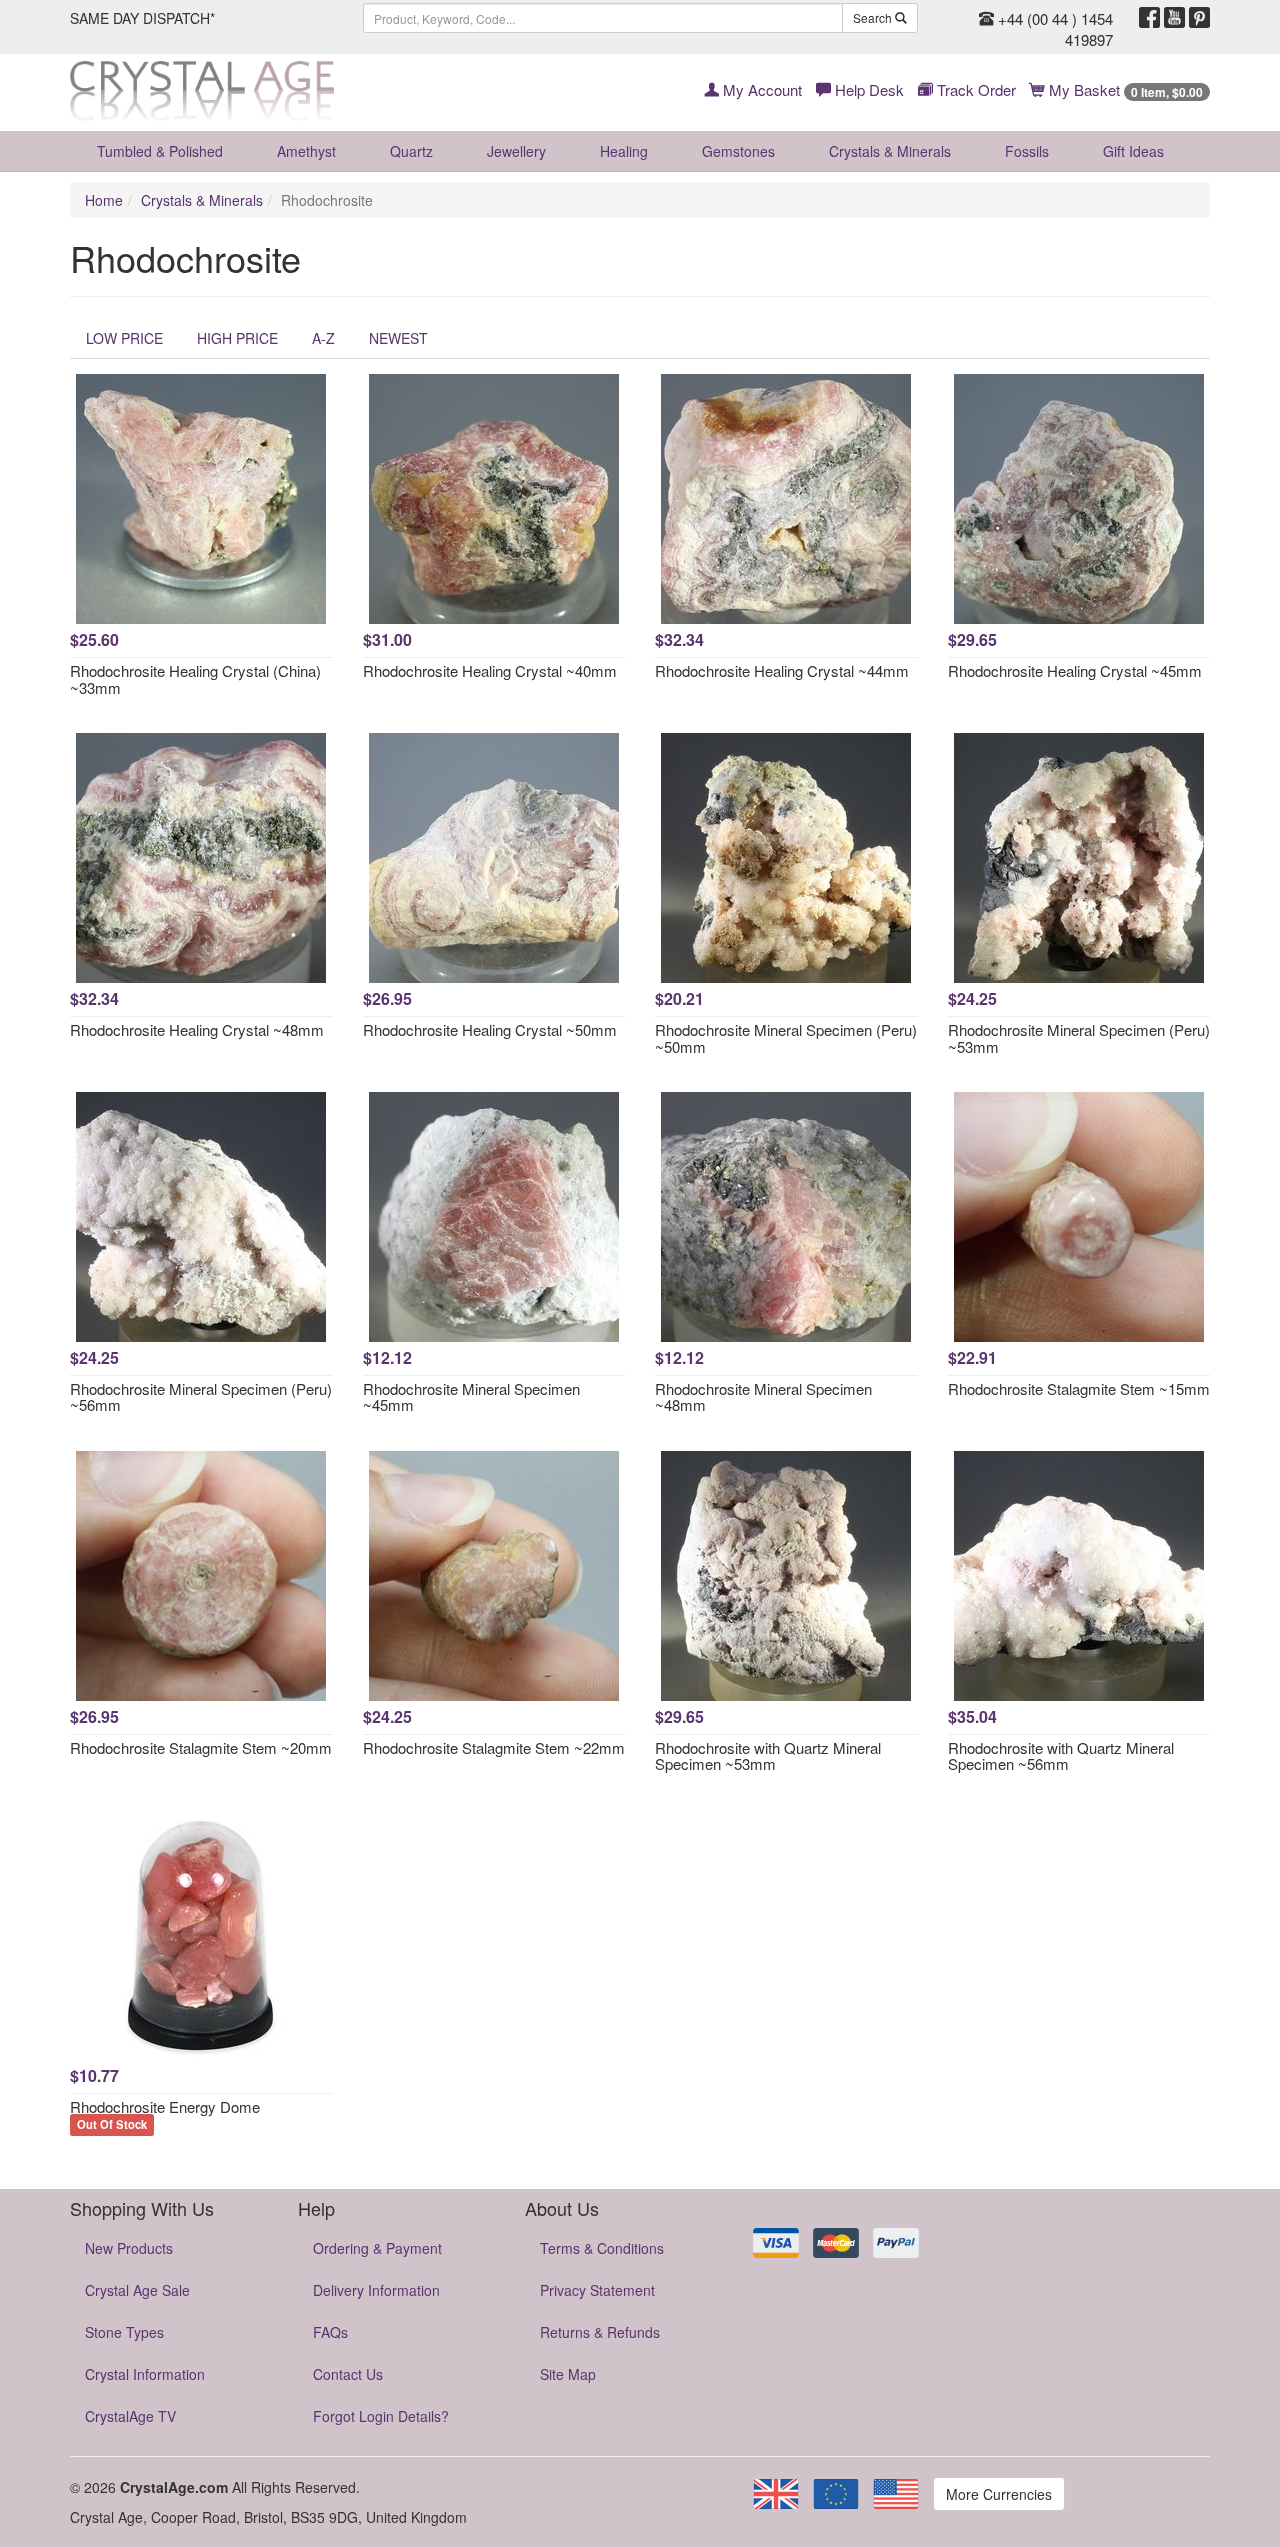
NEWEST (398, 338)
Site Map (568, 2374)
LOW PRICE (124, 338)
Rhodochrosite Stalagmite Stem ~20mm (201, 1747)
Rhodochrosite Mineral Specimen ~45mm (471, 1397)
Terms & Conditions (602, 2248)
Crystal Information (145, 2374)
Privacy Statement (597, 2290)
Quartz (411, 151)
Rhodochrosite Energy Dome (165, 2106)
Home (104, 200)
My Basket (1124, 89)
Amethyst (306, 151)
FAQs (330, 2332)
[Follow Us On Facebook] (1149, 18)
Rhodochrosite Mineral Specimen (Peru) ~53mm (1079, 1038)
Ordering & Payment (377, 2248)
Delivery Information (376, 2290)
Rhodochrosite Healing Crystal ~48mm (197, 1029)
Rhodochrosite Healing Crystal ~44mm (782, 670)
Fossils (1027, 151)
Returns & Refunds (600, 2332)
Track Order (974, 89)
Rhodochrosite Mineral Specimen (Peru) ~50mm (786, 1038)
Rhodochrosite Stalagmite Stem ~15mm (1079, 1388)
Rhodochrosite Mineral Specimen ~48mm (763, 1397)
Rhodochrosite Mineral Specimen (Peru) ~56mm (201, 1397)
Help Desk (867, 89)
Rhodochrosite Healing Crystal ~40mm (490, 670)
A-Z (323, 338)
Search (874, 17)
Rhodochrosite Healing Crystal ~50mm (490, 1029)
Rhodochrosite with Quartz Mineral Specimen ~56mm (1061, 1756)
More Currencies (999, 2494)
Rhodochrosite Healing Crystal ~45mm (1075, 670)
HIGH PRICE (237, 338)
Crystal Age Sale (137, 2290)
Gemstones (738, 151)
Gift (1133, 151)
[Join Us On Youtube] (1174, 18)
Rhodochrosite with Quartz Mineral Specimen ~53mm (768, 1756)
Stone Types (124, 2332)
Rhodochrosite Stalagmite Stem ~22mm (494, 1747)
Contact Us (348, 2374)
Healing (624, 151)
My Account (760, 89)
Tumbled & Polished (160, 151)
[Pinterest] (1199, 18)
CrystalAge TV (130, 2416)
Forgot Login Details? (381, 2416)
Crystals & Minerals (890, 151)
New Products (129, 2248)
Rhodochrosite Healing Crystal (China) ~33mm (195, 679)
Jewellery (516, 151)
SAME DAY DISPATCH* (142, 18)
